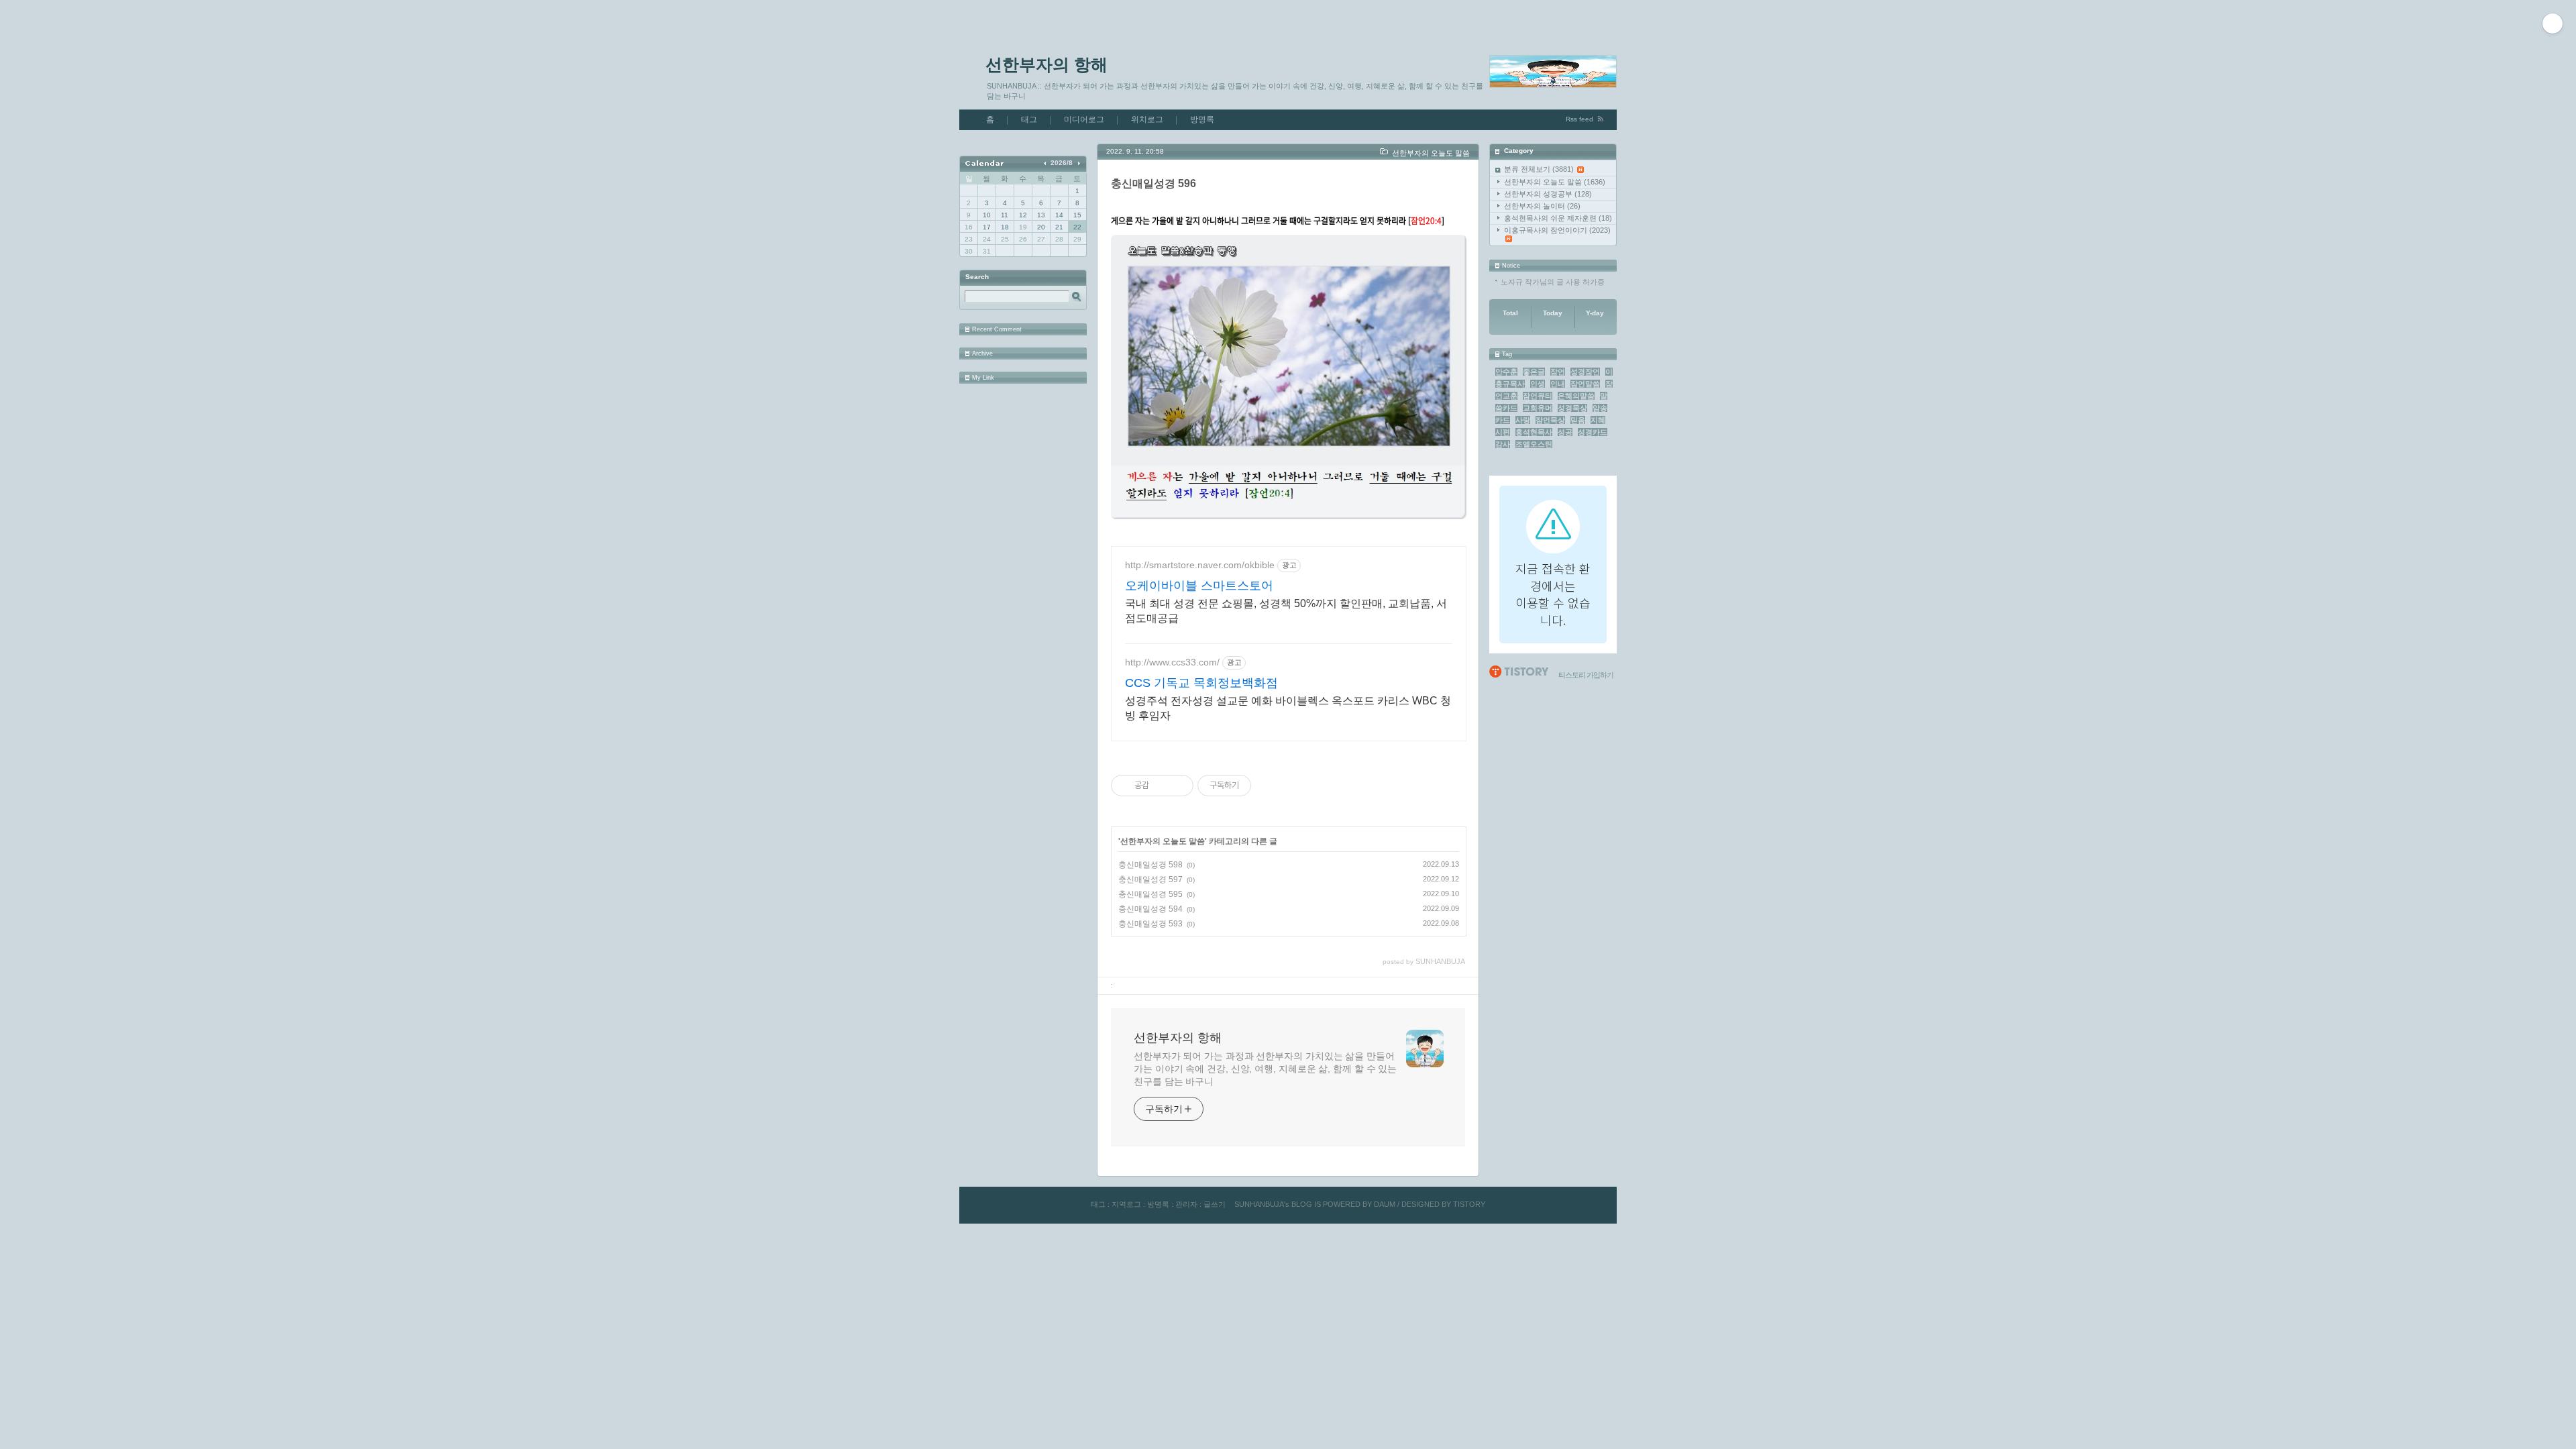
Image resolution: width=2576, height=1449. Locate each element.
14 (1059, 215)
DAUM (1385, 1204)
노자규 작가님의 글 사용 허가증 (1553, 282)
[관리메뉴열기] (2553, 23)
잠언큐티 (1538, 396)
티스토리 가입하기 (1586, 675)
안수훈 (1506, 372)
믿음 (1578, 420)
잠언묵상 (1550, 420)
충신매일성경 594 (1150, 909)
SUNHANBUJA (1259, 1204)
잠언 (1558, 372)
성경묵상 (1572, 408)
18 (1005, 227)
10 (987, 215)
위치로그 (1147, 119)
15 (1077, 215)
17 (987, 227)
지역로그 (1126, 1204)
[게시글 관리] (1178, 786)
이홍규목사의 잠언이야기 (1557, 230)
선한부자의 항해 (1046, 64)
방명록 (1202, 119)
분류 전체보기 (1539, 169)
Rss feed (1579, 119)
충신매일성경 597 (1150, 879)
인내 (1558, 384)
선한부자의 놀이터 (1542, 206)
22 (1077, 227)
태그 (1029, 119)
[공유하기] (1162, 786)
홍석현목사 (1534, 432)
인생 (1538, 384)
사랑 (1523, 420)
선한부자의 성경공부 (1548, 194)
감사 (1503, 444)
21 (1059, 227)
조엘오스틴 (1534, 444)
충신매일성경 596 (1153, 183)
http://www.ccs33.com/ (1172, 662)
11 (1005, 215)
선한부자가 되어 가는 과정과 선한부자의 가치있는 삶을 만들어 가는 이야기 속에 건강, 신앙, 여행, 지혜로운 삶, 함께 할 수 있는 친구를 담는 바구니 (1265, 1069)
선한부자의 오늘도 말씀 (1555, 182)
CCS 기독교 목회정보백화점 (1201, 683)
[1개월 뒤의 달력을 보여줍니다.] (1078, 163)
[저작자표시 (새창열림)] (1257, 786)
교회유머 (1538, 408)
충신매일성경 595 (1150, 894)
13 (1041, 215)
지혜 (1598, 420)
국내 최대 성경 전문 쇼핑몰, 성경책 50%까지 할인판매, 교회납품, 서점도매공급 (1286, 611)
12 (1023, 215)
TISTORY (1469, 1204)
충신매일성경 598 (1150, 865)
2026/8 (1062, 163)
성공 (1565, 432)
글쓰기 (1215, 1204)
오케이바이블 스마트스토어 (1199, 586)
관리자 (1186, 1204)
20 (1041, 227)
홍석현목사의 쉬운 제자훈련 (1558, 218)
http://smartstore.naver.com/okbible (1200, 565)
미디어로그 (1084, 119)
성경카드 (1593, 432)
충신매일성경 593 (1150, 924)
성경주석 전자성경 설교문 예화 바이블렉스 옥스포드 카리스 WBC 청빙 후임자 (1288, 708)
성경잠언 (1585, 372)
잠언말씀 (1585, 384)
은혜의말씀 (1576, 396)
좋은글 (1534, 372)
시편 (1503, 432)
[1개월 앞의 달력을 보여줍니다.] (1046, 163)
